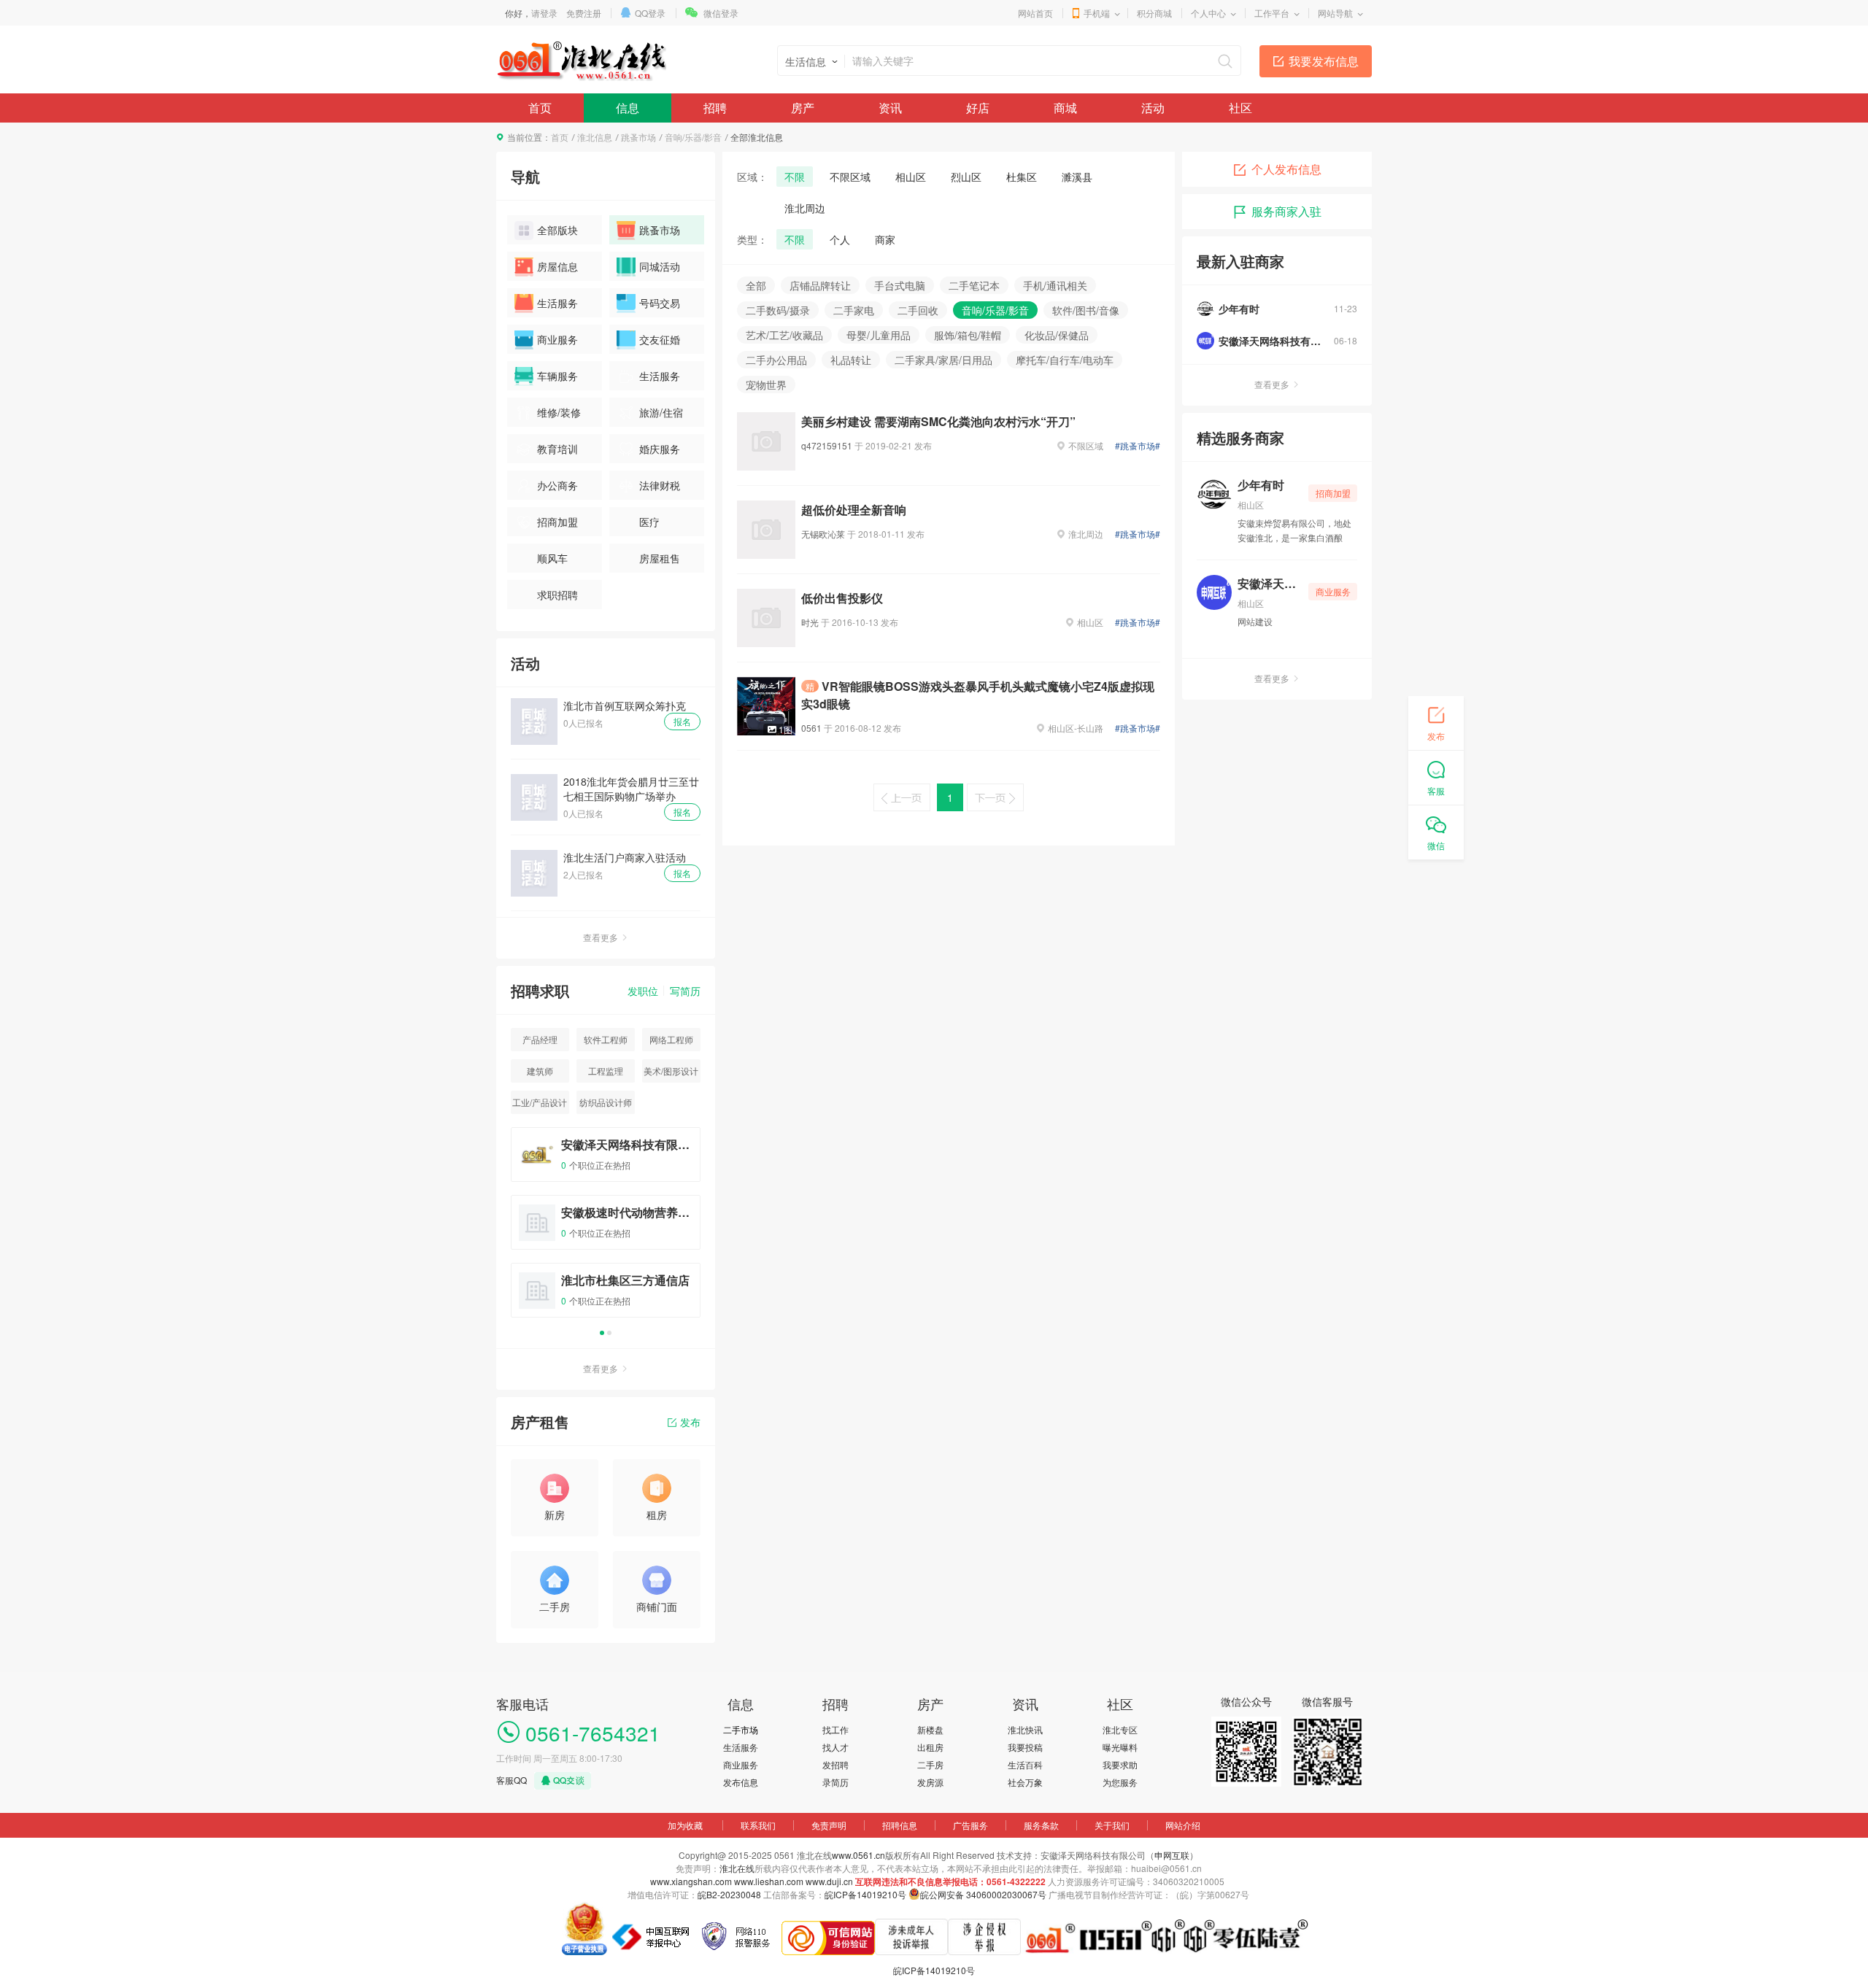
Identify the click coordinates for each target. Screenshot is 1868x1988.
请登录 (544, 13)
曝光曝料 (1120, 1747)
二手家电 (854, 310)
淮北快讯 (1025, 1729)
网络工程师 (671, 1039)
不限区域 (850, 177)
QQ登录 (650, 13)
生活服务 (557, 303)
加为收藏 (685, 1825)
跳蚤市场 (638, 137)
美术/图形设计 (671, 1071)
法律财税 (660, 485)
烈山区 (966, 177)
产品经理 (540, 1039)
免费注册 (584, 13)
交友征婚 (660, 339)
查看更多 (601, 937)
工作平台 (1272, 13)
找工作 (835, 1729)
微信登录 (721, 13)
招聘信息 (900, 1825)
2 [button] (609, 1333)
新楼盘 (930, 1729)
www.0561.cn (858, 1855)
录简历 (835, 1782)
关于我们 (1112, 1825)
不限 (795, 177)
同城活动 (660, 266)
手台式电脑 (900, 285)
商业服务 (557, 339)
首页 (540, 108)
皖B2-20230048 (729, 1894)
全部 (756, 285)
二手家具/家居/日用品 (943, 360)
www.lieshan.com (769, 1881)
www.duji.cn (829, 1881)
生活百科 (1025, 1764)
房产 (803, 108)
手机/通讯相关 (1055, 285)
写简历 (685, 991)
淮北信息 (595, 137)
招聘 (715, 108)
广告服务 (970, 1825)
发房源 (930, 1782)
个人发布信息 (1286, 169)
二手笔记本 (974, 285)
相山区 (911, 177)
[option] (606, 1229)
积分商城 (1154, 13)
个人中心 (1208, 13)
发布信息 (741, 1782)
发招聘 (835, 1764)
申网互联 (1172, 1855)
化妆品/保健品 (1057, 335)
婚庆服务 (660, 449)
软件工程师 (606, 1039)
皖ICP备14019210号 (865, 1894)
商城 (1065, 108)
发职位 (643, 991)
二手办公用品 (776, 360)
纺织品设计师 (606, 1102)
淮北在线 (737, 1868)
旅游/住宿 (661, 412)
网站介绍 (1183, 1825)
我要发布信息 (1324, 61)
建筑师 (540, 1071)
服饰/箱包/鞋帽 (968, 335)
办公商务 (557, 485)
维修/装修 (559, 412)
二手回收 (918, 310)
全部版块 (557, 230)
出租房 (930, 1747)
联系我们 (758, 1825)
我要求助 (1120, 1764)
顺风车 (552, 558)
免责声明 (829, 1825)
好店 (978, 108)
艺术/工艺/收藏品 (784, 335)
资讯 (890, 108)
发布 (690, 1422)
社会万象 (1025, 1782)
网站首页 (1035, 13)
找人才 (835, 1747)
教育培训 (557, 449)
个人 (840, 239)
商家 (885, 239)
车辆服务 (557, 376)
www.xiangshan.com (691, 1881)
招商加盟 (557, 522)
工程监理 (606, 1071)
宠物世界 (766, 384)
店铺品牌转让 (820, 285)
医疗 (649, 522)
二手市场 (741, 1729)
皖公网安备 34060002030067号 (983, 1894)
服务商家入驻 (1286, 211)
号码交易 (660, 303)
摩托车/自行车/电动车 (1065, 360)
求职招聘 (557, 595)
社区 (1240, 108)
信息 (628, 108)
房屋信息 (557, 266)
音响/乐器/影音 (693, 137)
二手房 (930, 1764)
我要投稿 (1025, 1747)
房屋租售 (660, 558)
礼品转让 (851, 360)
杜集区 (1022, 177)
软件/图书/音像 (1086, 310)
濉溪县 (1077, 177)
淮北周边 (805, 208)
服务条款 (1041, 1825)
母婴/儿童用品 (879, 335)
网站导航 (1335, 13)
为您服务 (1120, 1782)
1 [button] (602, 1333)
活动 (1153, 108)
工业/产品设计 (540, 1102)
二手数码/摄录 (778, 310)
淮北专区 (1120, 1729)
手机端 (1097, 13)
